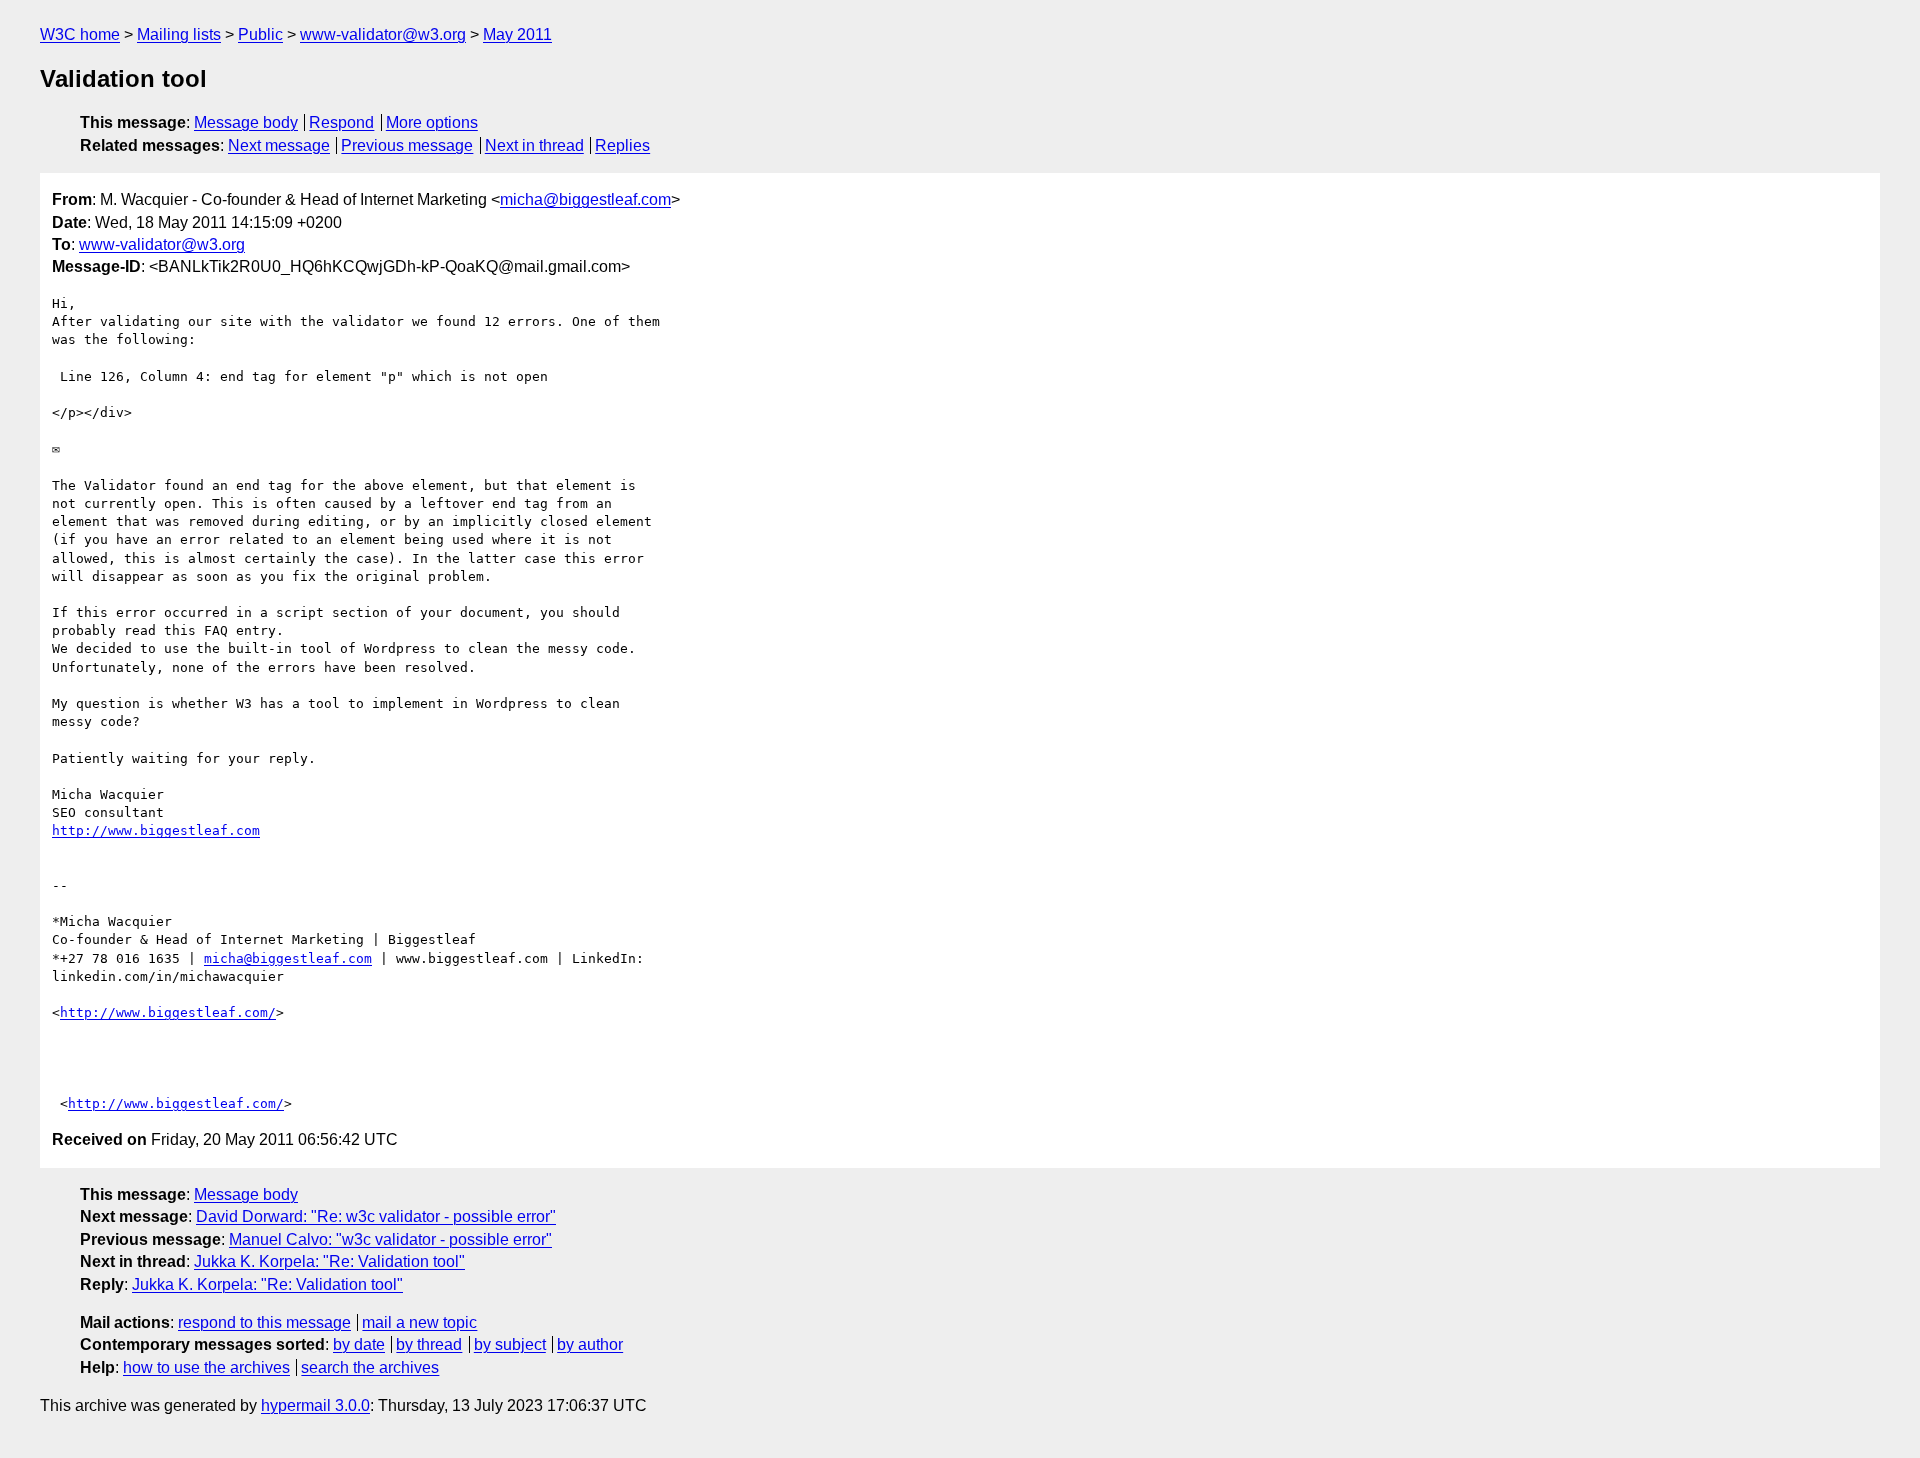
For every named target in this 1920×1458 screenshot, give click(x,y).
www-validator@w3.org (383, 34)
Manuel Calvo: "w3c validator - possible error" (390, 1239)
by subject (510, 1344)
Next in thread (534, 145)
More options (432, 122)
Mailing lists (179, 34)
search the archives (370, 1367)
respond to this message (264, 1322)
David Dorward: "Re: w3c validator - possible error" (376, 1216)
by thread (429, 1344)
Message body (246, 122)
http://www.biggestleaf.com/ (168, 1012)
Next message (279, 145)
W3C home (80, 34)
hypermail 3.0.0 (315, 1405)
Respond (341, 122)
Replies (622, 145)
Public (260, 34)
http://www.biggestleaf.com (156, 830)
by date (359, 1344)
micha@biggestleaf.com (585, 199)
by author (590, 1344)
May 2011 (517, 34)
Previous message (407, 145)
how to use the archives (206, 1367)
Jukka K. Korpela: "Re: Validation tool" (329, 1261)
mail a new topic (419, 1322)
